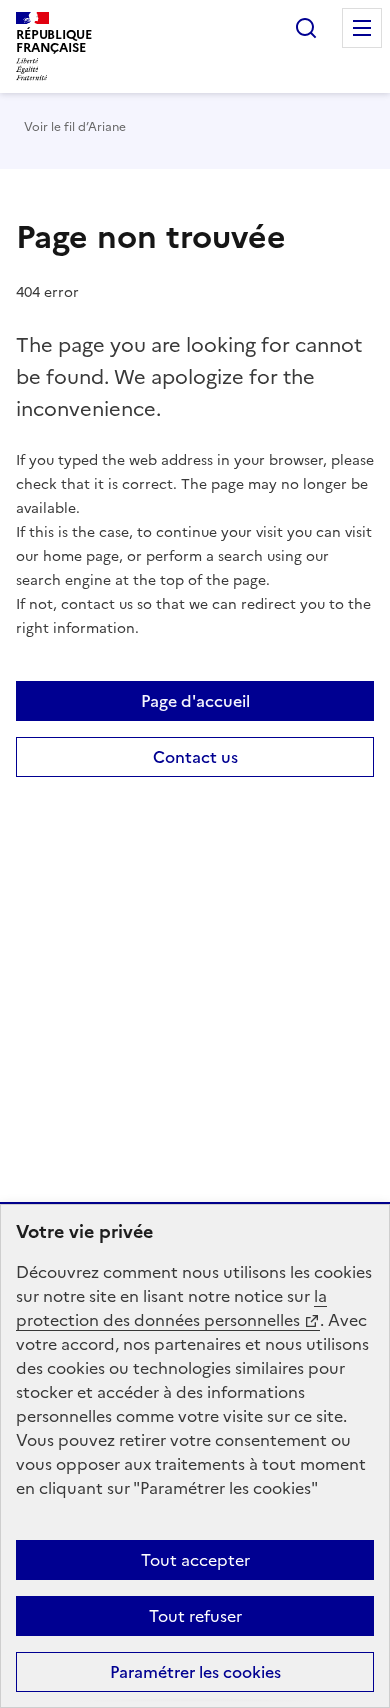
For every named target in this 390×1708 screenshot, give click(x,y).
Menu (362, 28)
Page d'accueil (195, 701)
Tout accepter (195, 1560)
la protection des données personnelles (171, 1308)
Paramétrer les (195, 1672)
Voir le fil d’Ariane (75, 127)
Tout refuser (195, 1616)
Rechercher (306, 28)
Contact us (195, 757)
